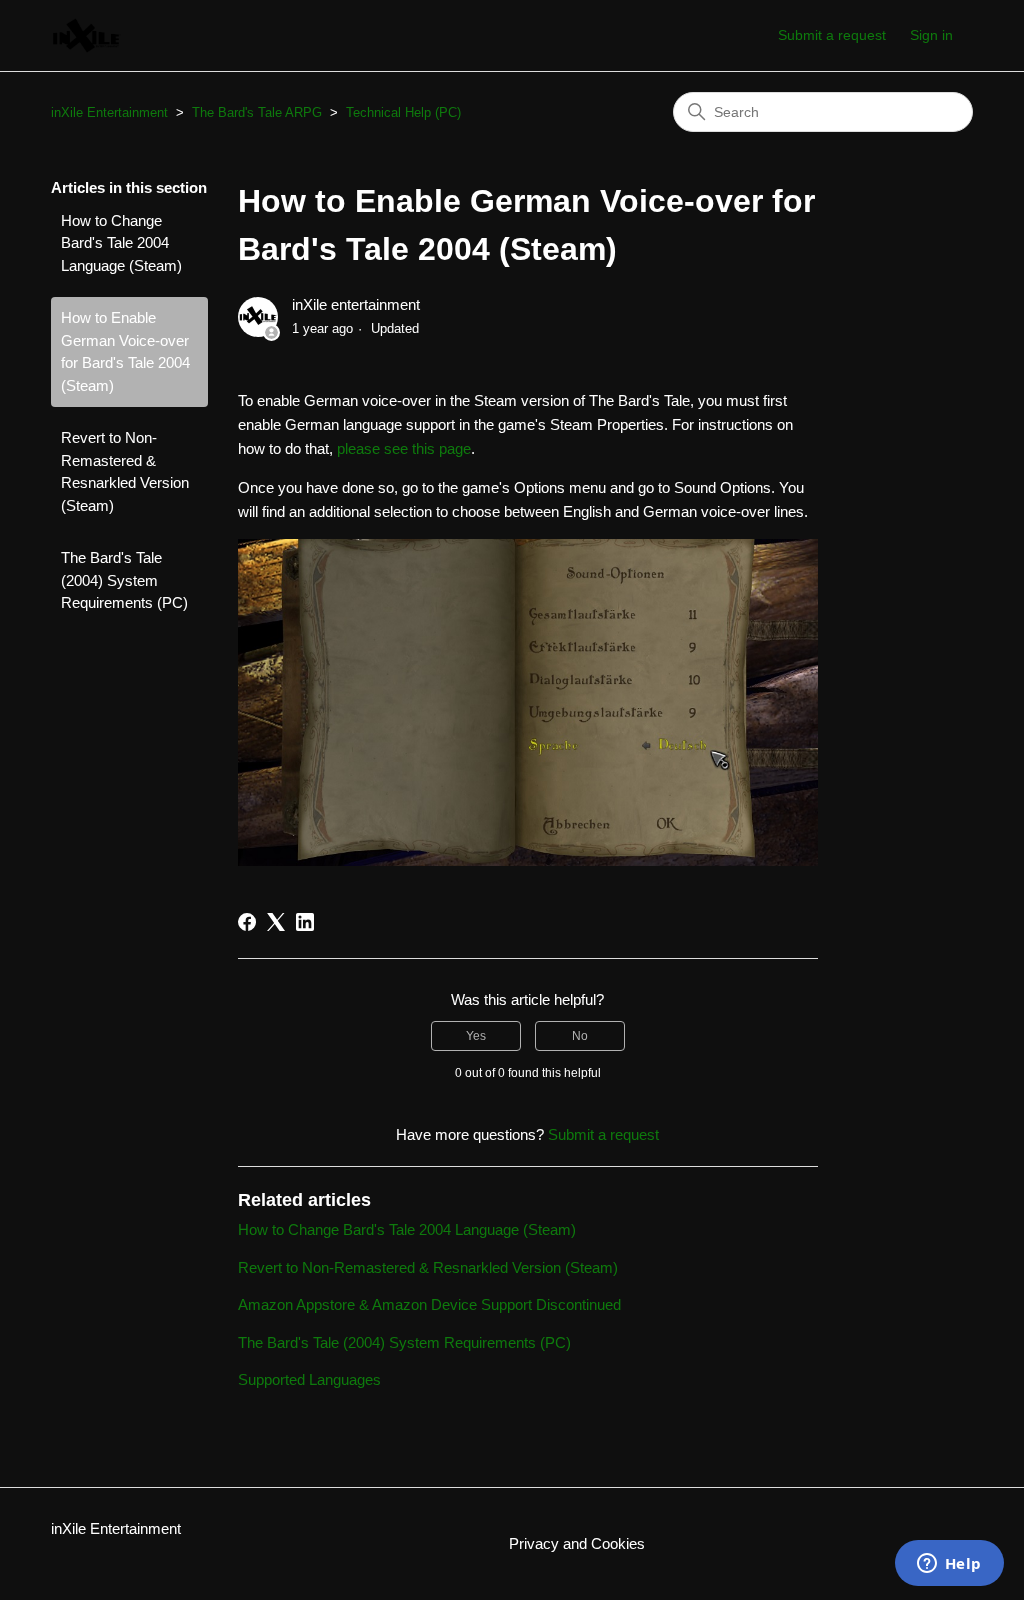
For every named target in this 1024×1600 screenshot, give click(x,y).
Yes (476, 1036)
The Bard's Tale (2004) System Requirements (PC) (124, 580)
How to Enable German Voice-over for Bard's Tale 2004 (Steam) (125, 351)
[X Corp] (276, 922)
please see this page (404, 448)
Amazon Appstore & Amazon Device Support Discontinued (429, 1304)
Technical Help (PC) (403, 112)
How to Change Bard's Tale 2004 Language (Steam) (121, 243)
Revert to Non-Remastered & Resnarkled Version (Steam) (125, 471)
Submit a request (832, 35)
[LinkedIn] (305, 922)
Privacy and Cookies (577, 1543)
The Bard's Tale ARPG (257, 112)
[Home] (86, 35)
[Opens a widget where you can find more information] (949, 1565)
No (580, 1036)
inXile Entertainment (109, 112)
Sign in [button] (931, 35)
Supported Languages (309, 1379)
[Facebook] (247, 922)
